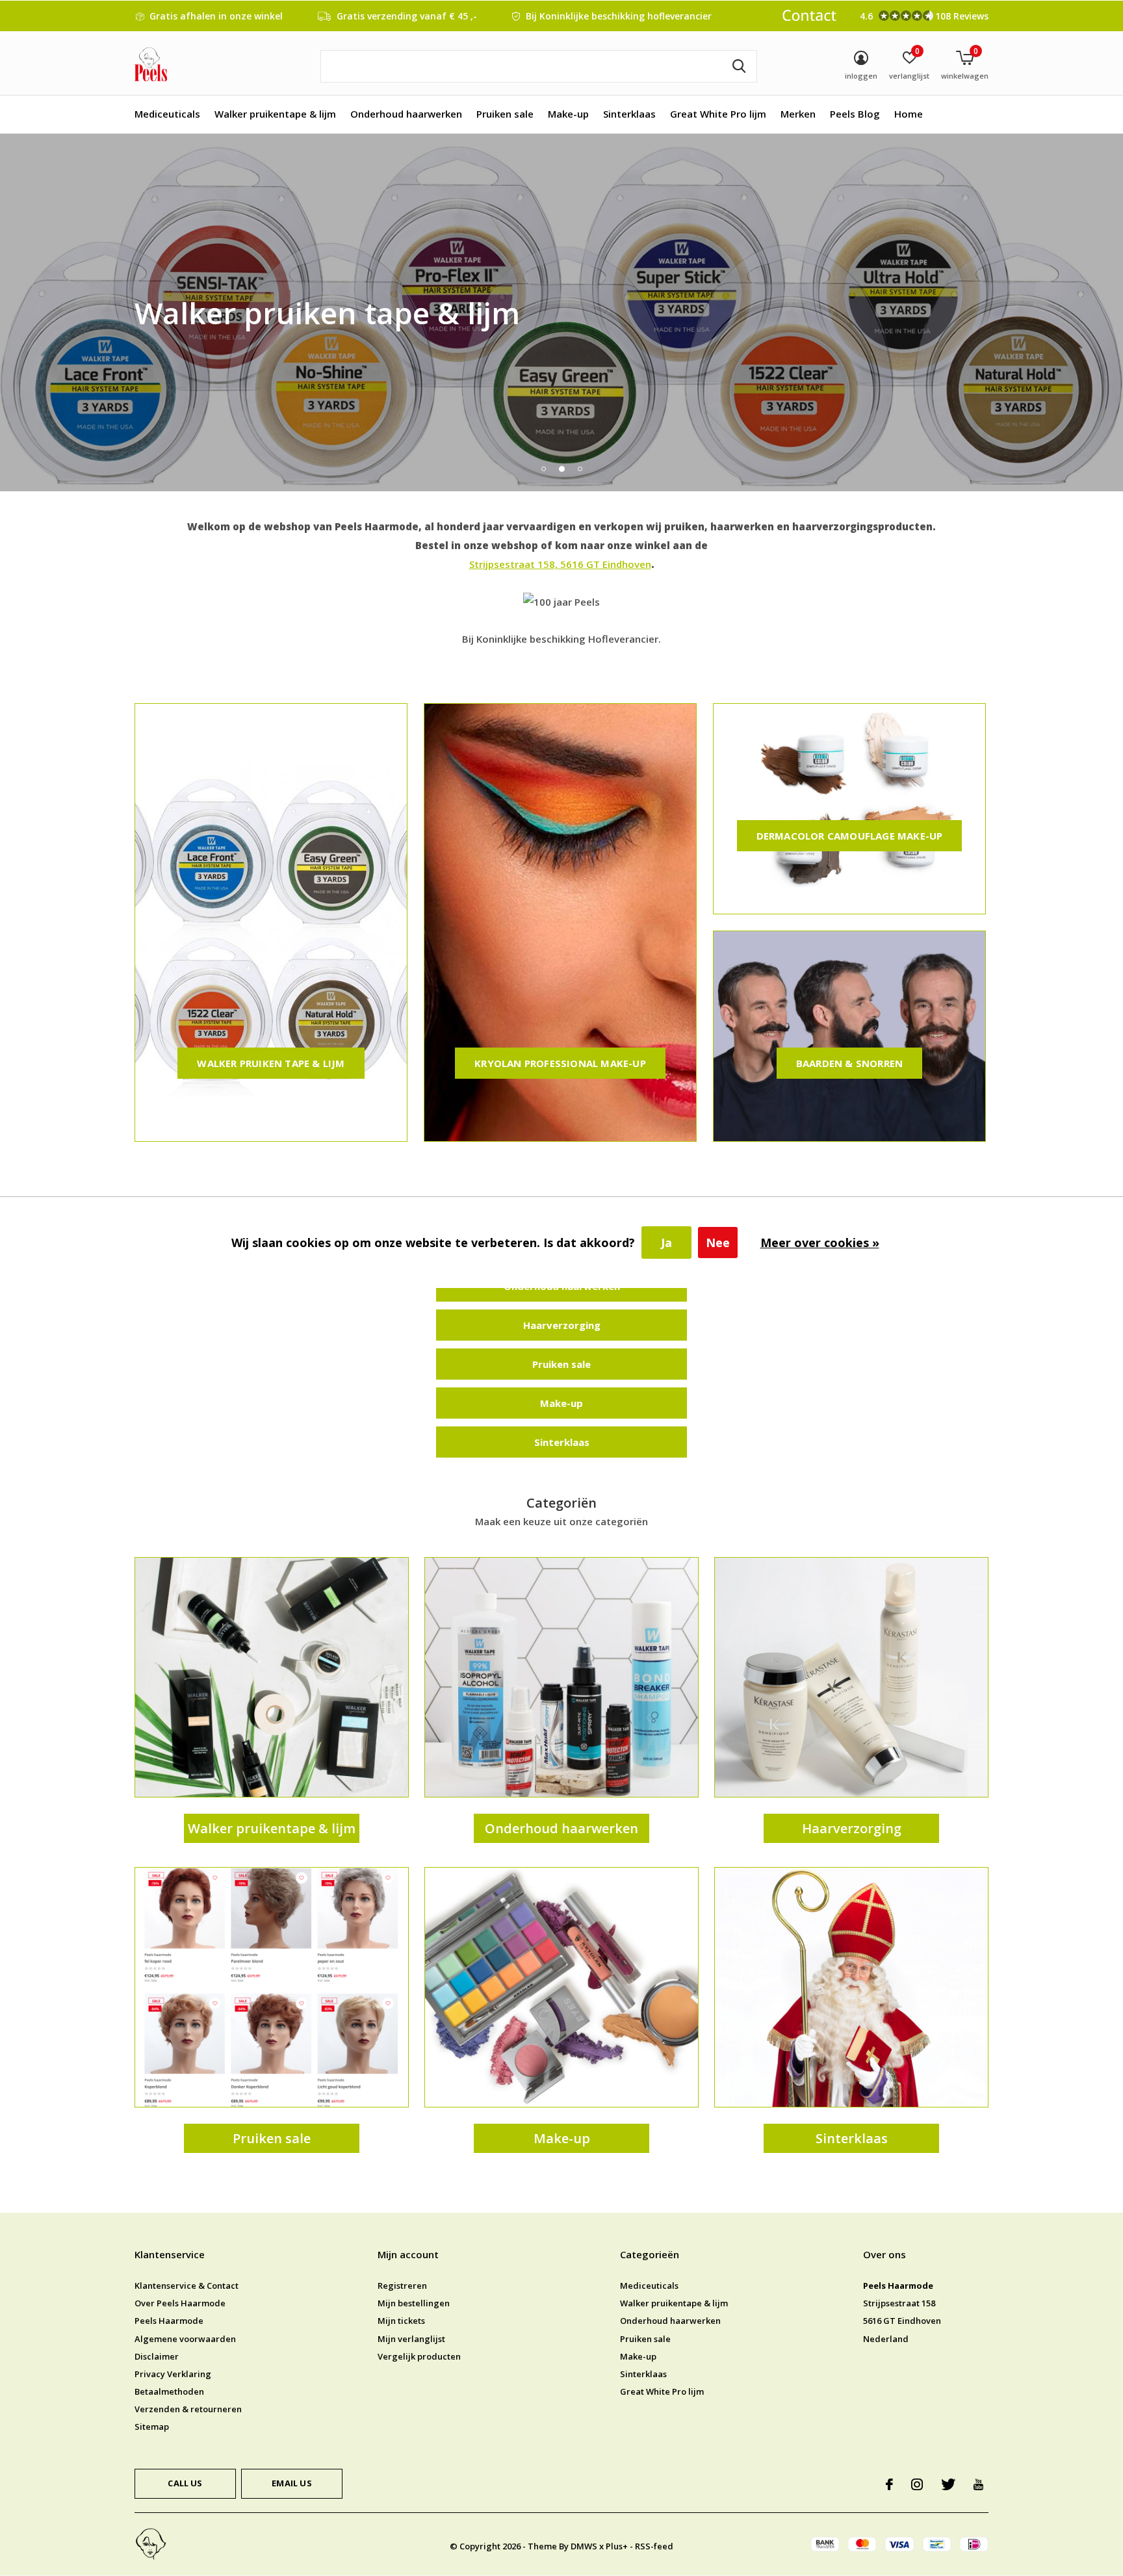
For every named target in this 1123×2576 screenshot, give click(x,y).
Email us (291, 2483)
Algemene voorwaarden (185, 2339)
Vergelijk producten (419, 2356)
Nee (718, 1243)
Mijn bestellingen (414, 2303)
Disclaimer (157, 2356)
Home (909, 114)
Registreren (402, 2286)
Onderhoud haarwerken (406, 114)
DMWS (584, 2546)
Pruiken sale (505, 114)
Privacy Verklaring (173, 2374)
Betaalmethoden (169, 2391)
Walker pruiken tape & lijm (271, 1063)
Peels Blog (855, 114)
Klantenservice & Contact (187, 2286)
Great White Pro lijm (718, 114)
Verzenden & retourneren (188, 2409)
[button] (543, 469)
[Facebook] (889, 2484)
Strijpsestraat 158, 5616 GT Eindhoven (560, 564)
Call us (185, 2483)
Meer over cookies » (820, 1243)
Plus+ (617, 2546)
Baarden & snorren (849, 1063)
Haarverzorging (562, 1325)
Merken (798, 114)
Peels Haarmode (169, 2321)
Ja (666, 1243)
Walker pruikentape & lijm (275, 114)
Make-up (568, 114)
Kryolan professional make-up (560, 1063)
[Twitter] (948, 2484)
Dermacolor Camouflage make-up (850, 836)
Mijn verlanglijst (411, 2339)
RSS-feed (654, 2546)
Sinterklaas (629, 114)
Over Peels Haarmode (180, 2303)
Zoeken (739, 66)
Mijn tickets (401, 2321)
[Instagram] (917, 2484)
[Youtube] (978, 2484)
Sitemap (152, 2427)
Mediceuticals (167, 114)
